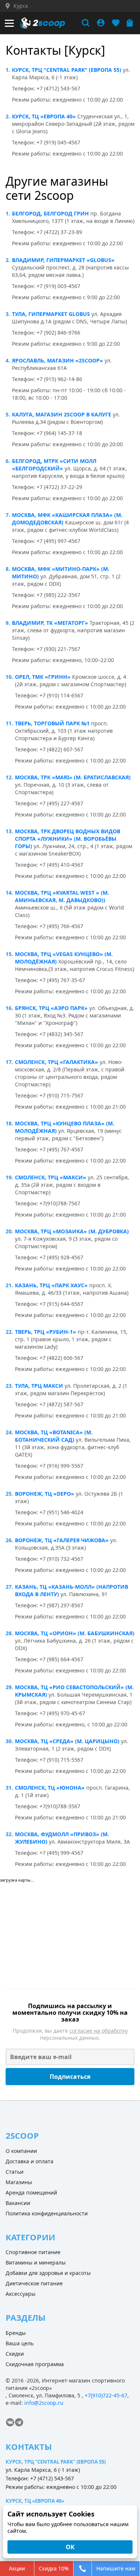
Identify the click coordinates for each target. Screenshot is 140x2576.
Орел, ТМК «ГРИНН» (43, 677)
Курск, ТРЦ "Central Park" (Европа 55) (67, 70)
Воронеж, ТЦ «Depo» (45, 1494)
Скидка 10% (54, 2568)
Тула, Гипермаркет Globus (51, 314)
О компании (21, 2151)
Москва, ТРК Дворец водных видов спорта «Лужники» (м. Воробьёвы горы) (68, 839)
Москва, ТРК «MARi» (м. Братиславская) (73, 777)
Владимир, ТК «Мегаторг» (50, 623)
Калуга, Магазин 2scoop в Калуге (62, 414)
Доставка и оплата (29, 2161)
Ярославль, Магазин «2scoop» (57, 360)
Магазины (19, 2182)
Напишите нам (116, 2568)
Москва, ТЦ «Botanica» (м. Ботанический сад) (54, 1436)
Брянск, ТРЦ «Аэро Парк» (51, 1008)
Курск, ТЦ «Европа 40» (44, 116)
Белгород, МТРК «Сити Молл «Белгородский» (54, 465)
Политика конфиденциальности (47, 2213)
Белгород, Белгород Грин (50, 213)
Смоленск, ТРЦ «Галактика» (57, 1062)
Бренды (16, 2333)
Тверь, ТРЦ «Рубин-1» (46, 1332)
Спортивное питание (33, 2252)
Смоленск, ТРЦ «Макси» (51, 1177)
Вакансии (18, 2203)
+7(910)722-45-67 (106, 2395)
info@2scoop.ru (44, 2403)
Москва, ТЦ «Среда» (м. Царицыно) (67, 1741)
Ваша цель (20, 2343)
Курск (21, 6)
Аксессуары (21, 2294)
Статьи (15, 2172)
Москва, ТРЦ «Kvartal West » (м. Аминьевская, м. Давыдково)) (62, 896)
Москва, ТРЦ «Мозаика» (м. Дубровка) (72, 1231)
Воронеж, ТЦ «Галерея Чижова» (62, 1540)
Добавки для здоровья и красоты (48, 2273)
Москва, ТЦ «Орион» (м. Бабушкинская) (75, 1633)
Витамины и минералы (36, 2262)
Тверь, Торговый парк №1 (52, 723)
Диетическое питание (34, 2283)
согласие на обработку (99, 2031)
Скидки (15, 2354)
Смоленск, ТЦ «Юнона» (50, 1788)
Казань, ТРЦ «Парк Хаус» (51, 1285)
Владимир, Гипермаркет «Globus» (63, 260)
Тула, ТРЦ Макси (39, 1386)
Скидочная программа (35, 2364)
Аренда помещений (31, 2193)
